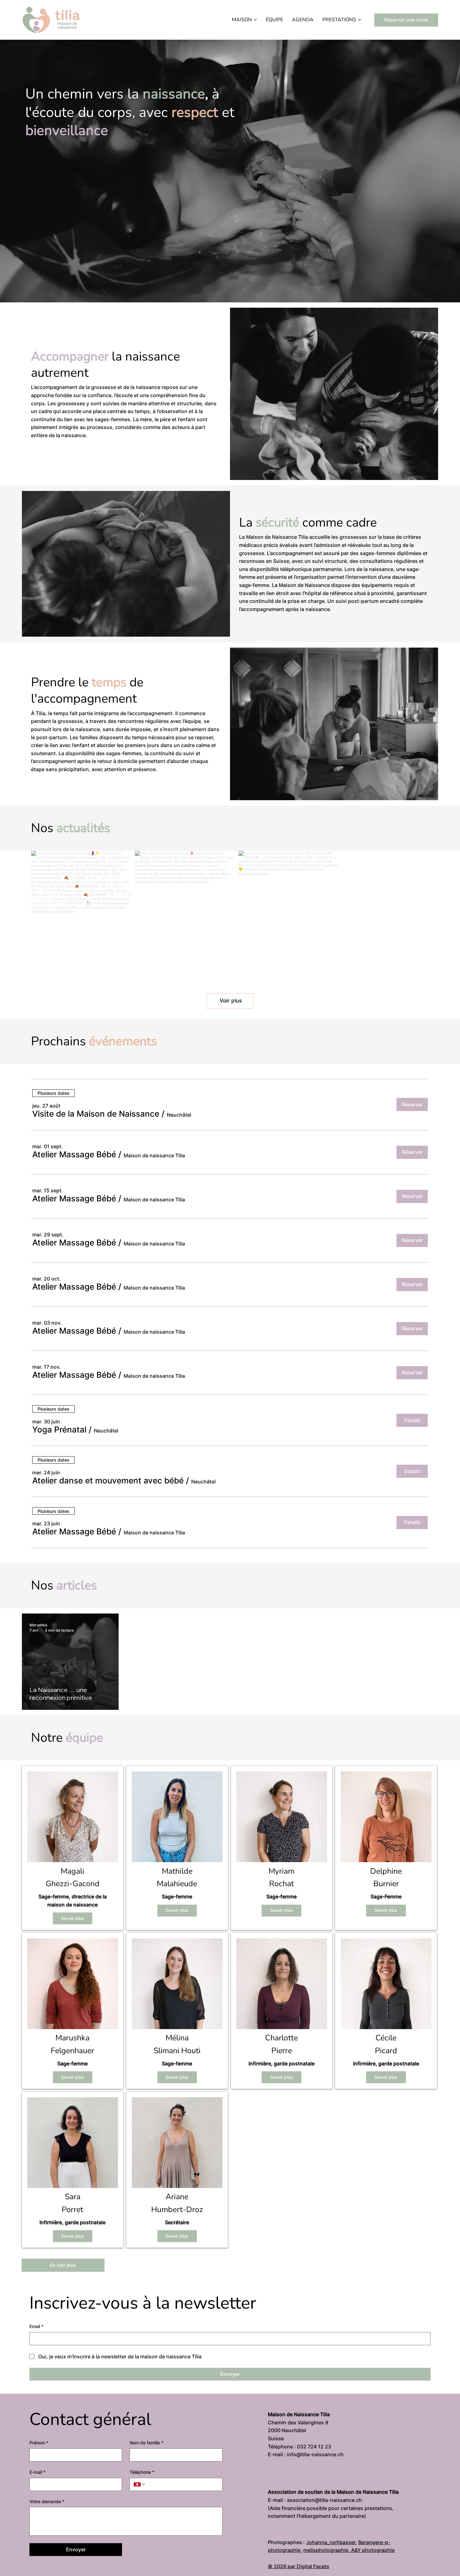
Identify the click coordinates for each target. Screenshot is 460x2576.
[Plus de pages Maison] (255, 20)
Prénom (39, 2443)
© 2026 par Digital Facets (299, 2566)
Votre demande (47, 2501)
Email (36, 2326)
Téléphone (142, 2472)
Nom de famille (146, 2443)
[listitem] (73, 1848)
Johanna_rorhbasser (331, 2542)
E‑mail (37, 2472)
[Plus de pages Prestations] (360, 20)
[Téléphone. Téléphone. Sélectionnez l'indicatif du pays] (140, 2484)
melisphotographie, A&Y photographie (349, 2550)
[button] (96, 1114)
